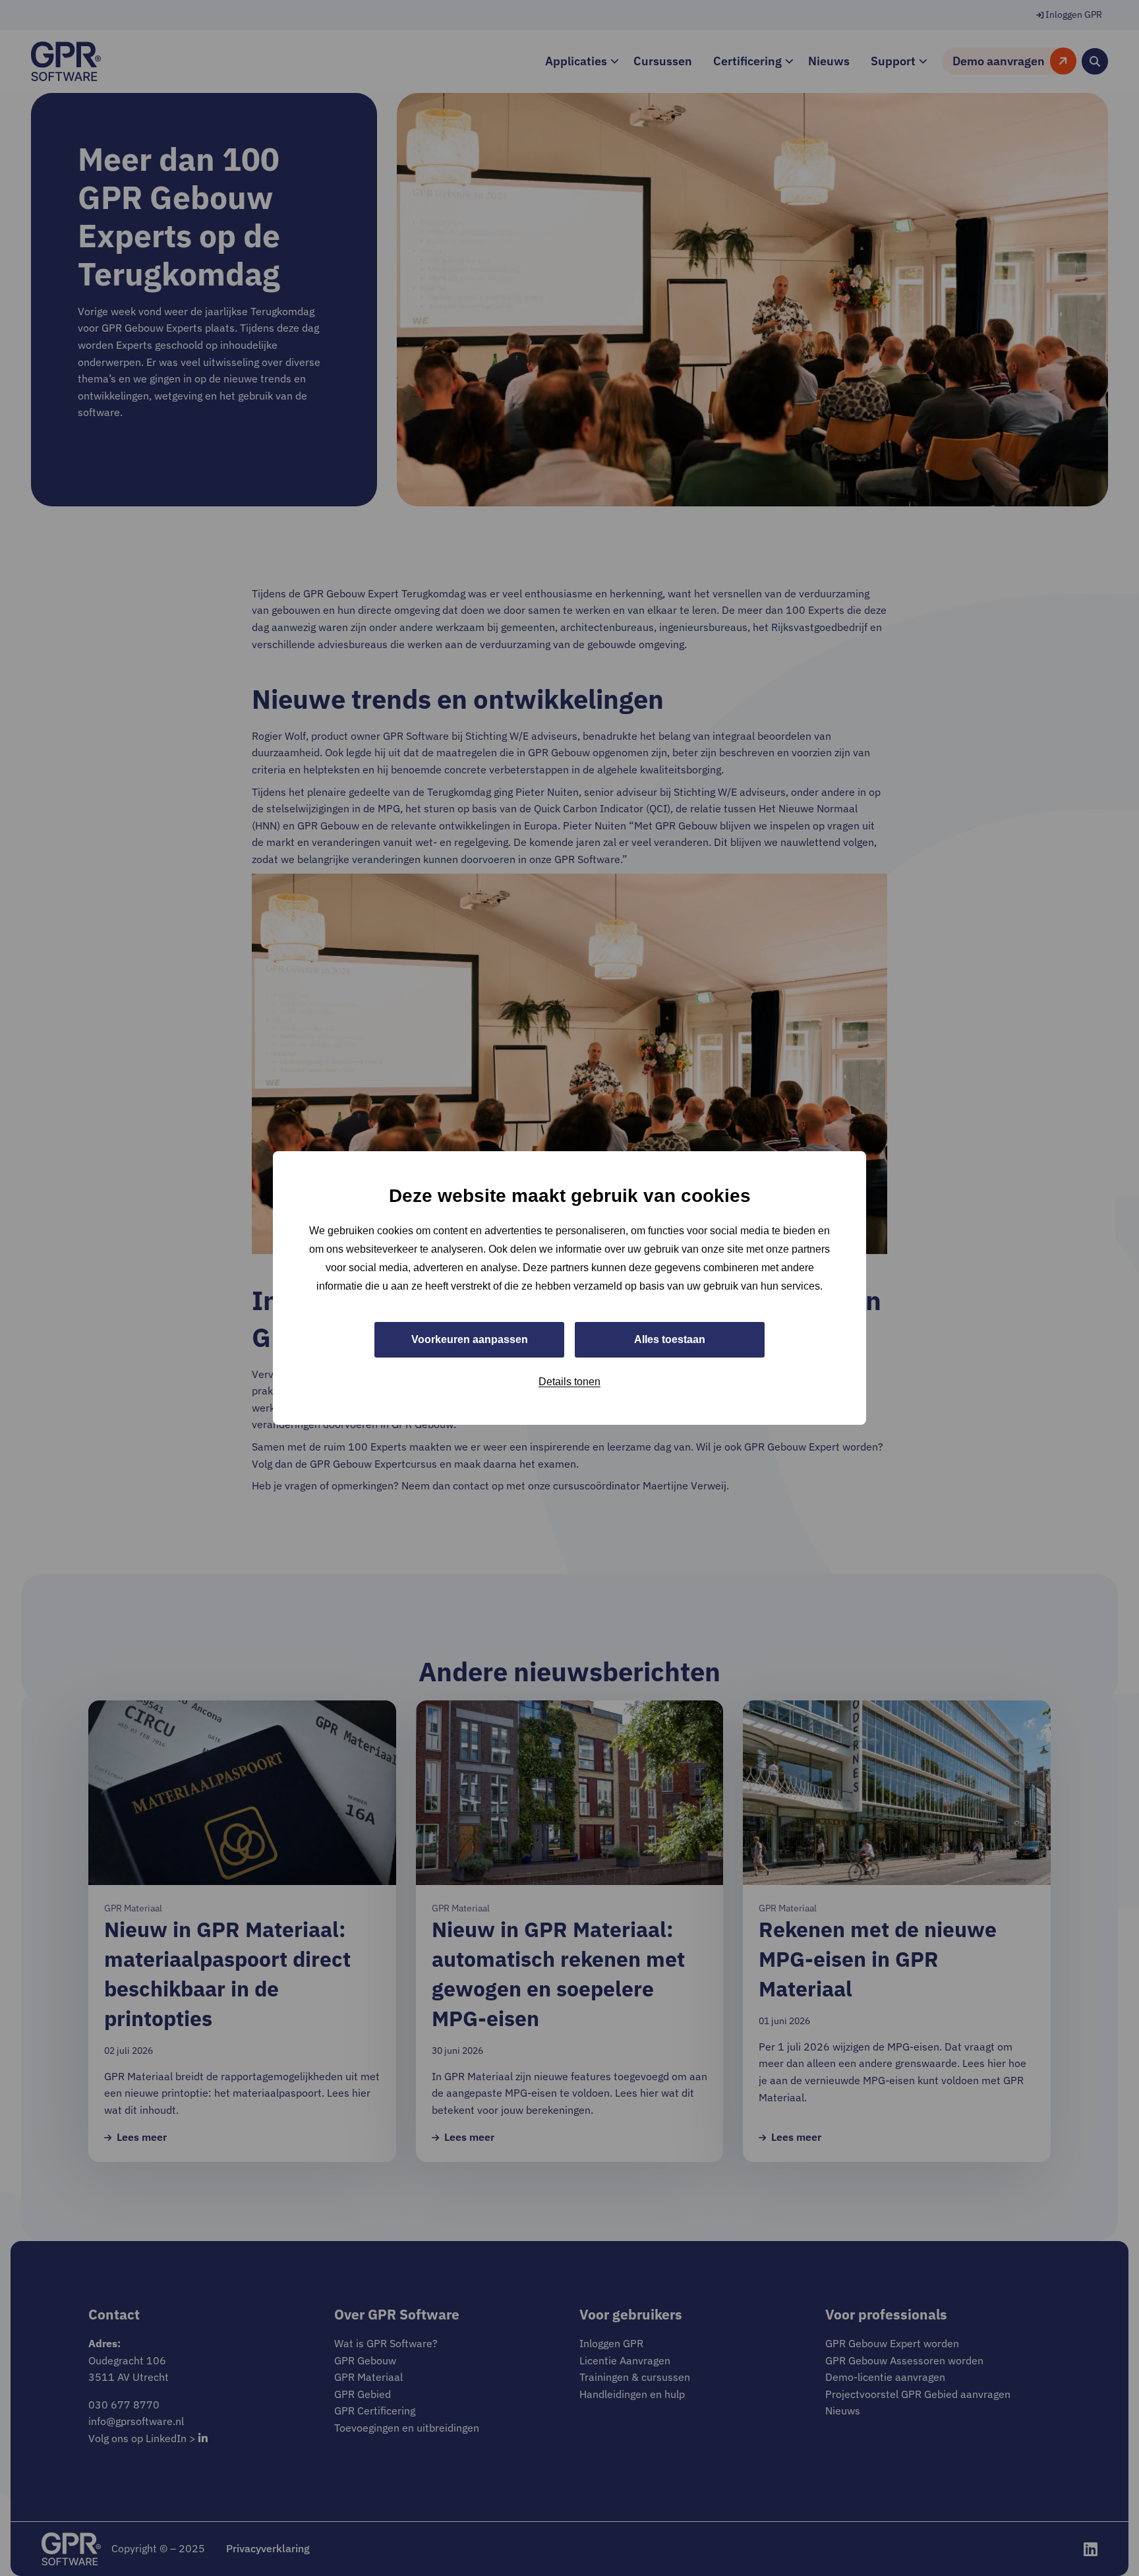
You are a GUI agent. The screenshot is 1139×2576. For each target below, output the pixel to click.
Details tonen (569, 1382)
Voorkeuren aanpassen (470, 1339)
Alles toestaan (670, 1339)
